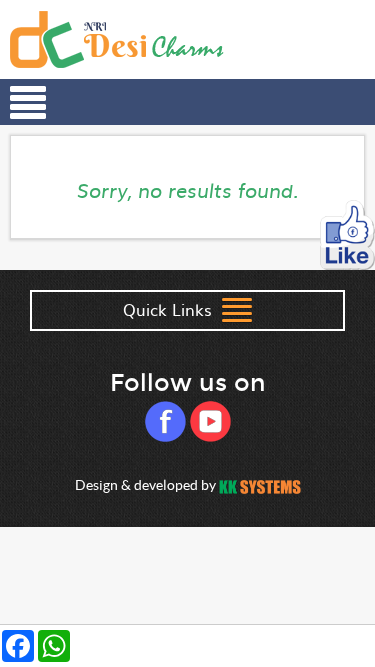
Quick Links (170, 309)
